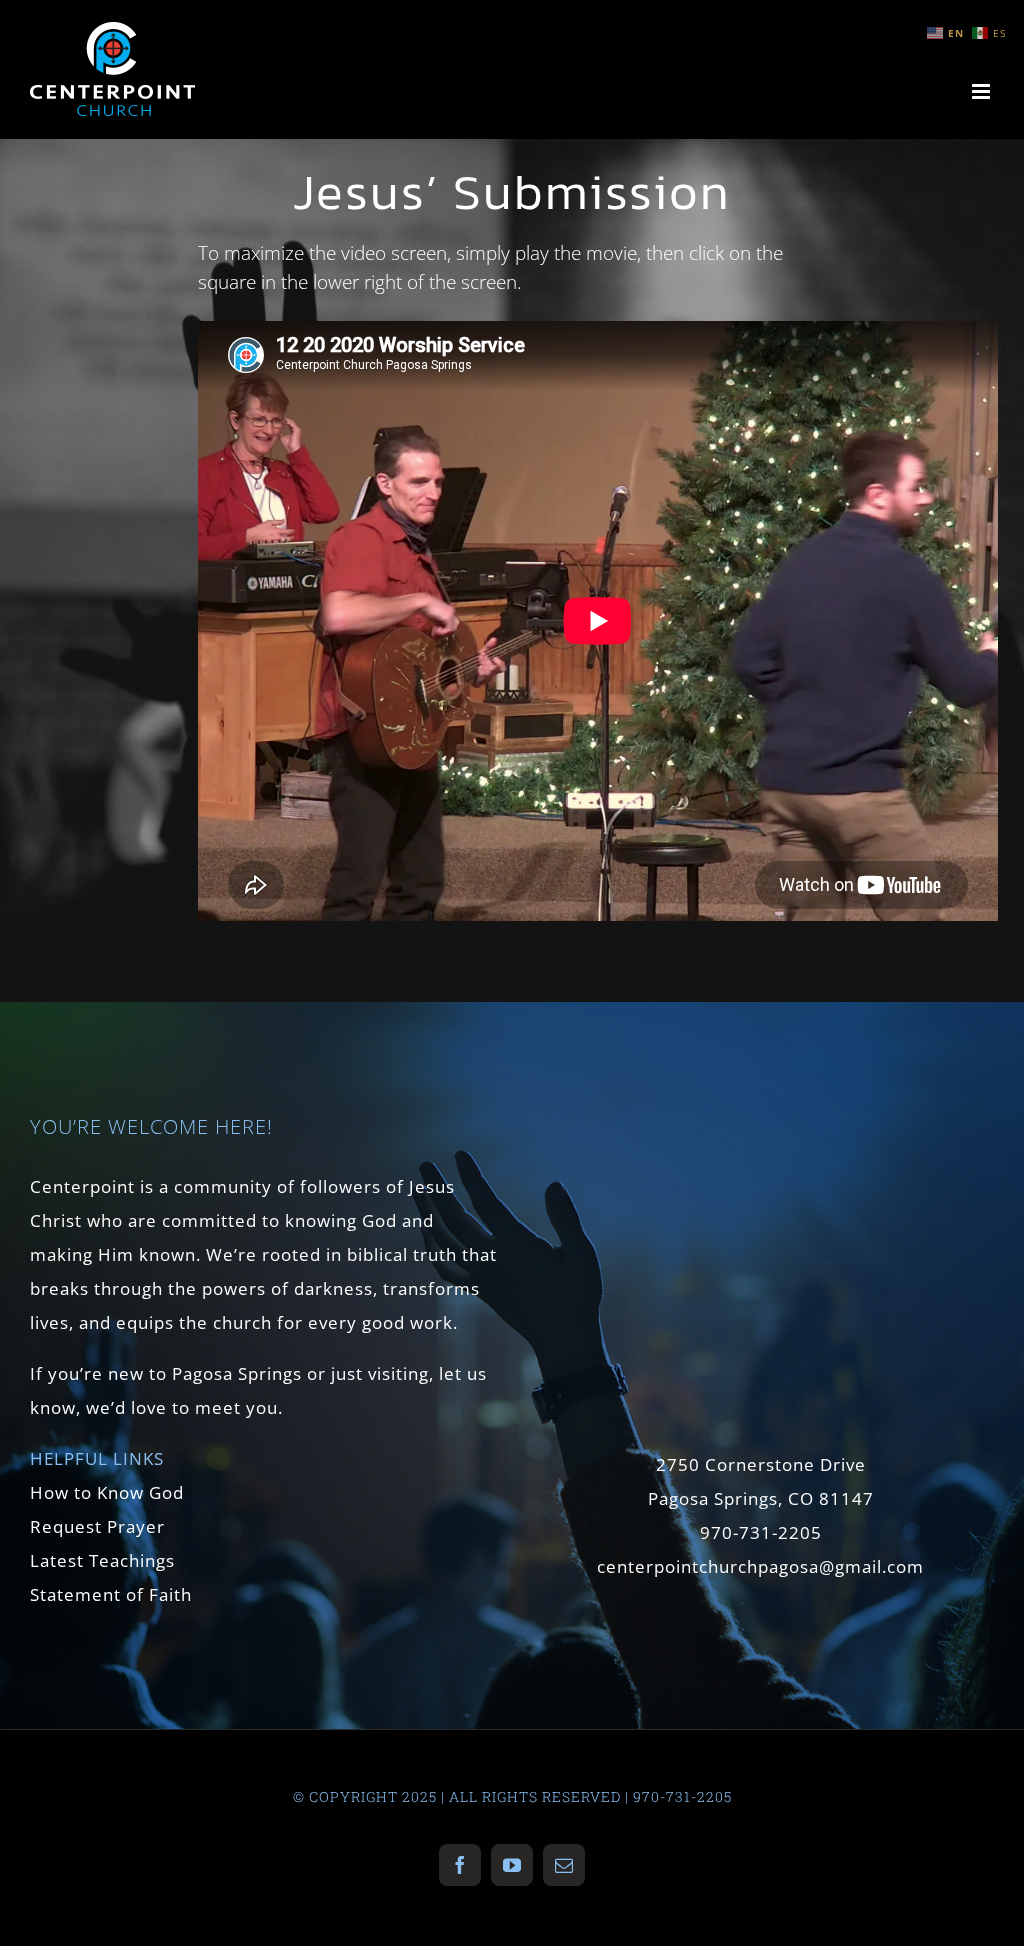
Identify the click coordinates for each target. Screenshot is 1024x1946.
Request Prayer (97, 1526)
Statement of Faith (111, 1594)
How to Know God (107, 1492)
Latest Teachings (102, 1560)
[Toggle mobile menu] (983, 91)
